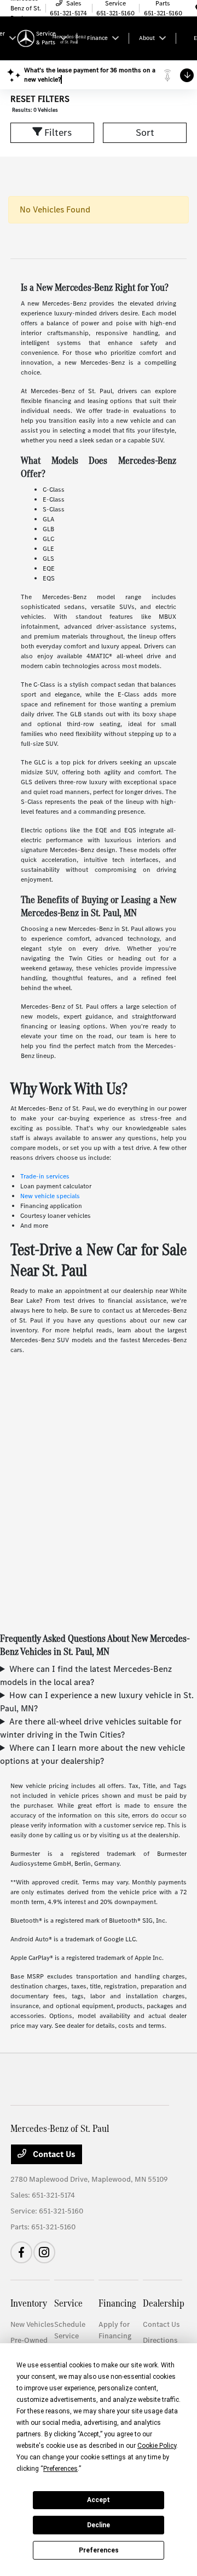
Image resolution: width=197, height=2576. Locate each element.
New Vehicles (32, 2324)
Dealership (164, 2303)
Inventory (29, 2303)
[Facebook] (21, 2252)
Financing (117, 2303)
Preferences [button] (60, 2469)
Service (68, 2303)
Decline (99, 2525)
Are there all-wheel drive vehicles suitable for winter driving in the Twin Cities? (91, 1728)
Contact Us (53, 2154)
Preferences (99, 2550)
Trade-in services (45, 1176)
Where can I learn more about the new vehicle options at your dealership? (92, 1754)
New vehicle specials (50, 1196)
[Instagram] (44, 2252)
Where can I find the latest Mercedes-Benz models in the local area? (86, 1675)
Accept (99, 2500)
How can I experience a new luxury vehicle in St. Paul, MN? (97, 1702)
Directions (160, 2340)
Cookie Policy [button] (157, 2446)
